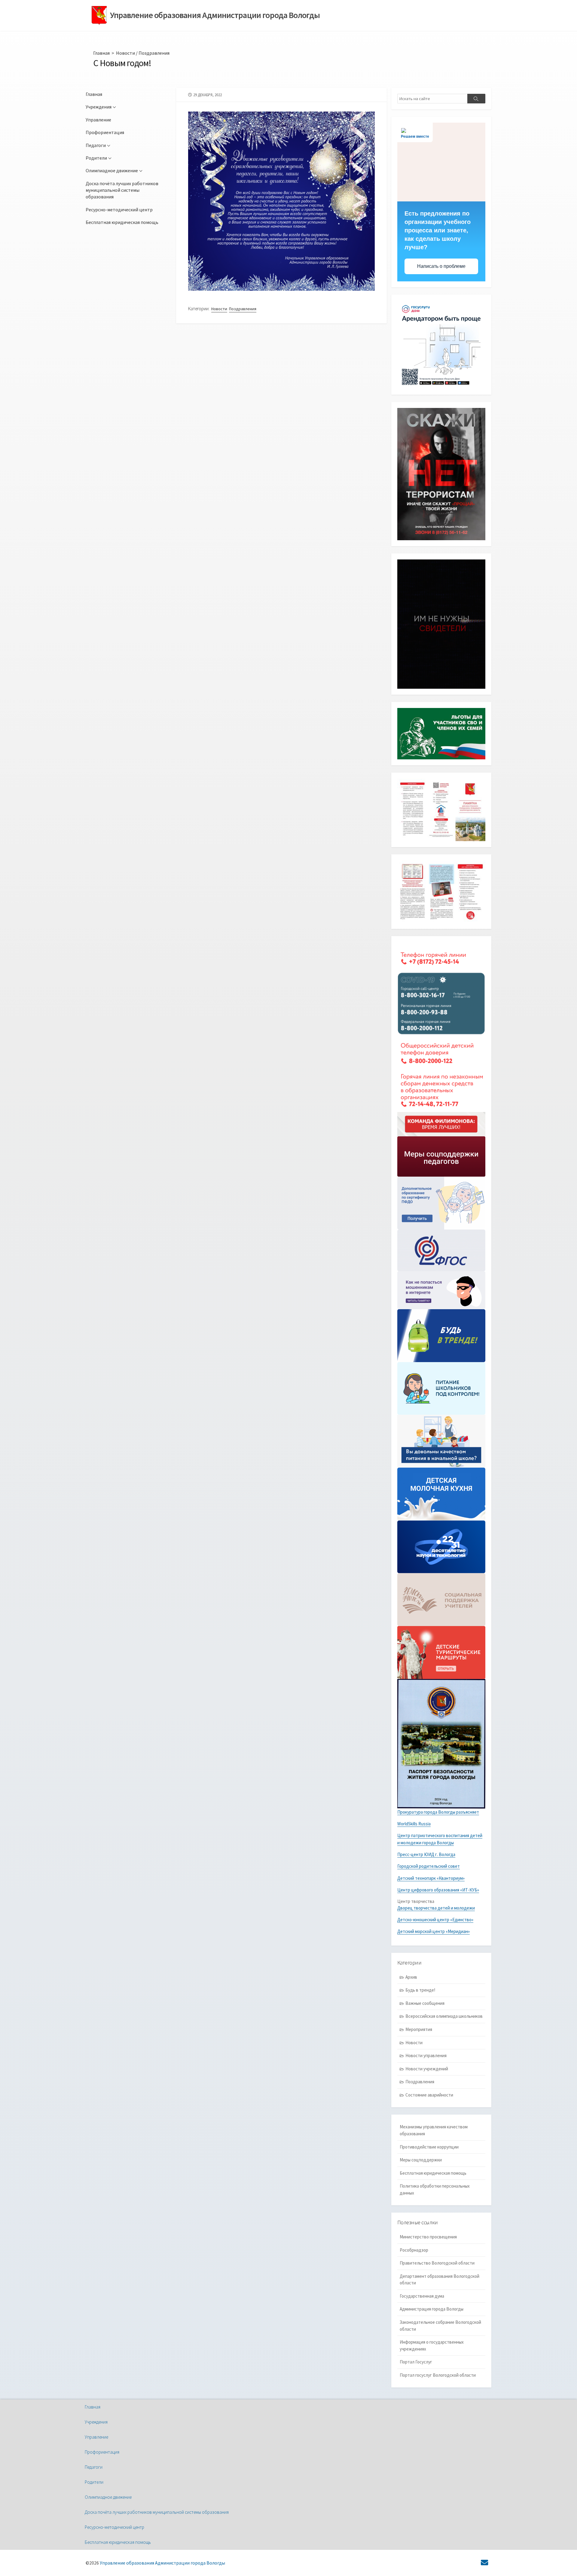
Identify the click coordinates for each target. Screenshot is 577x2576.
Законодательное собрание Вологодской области (440, 2326)
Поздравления (154, 53)
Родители (96, 158)
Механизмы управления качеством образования (434, 2130)
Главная (101, 53)
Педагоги (96, 145)
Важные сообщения (425, 2003)
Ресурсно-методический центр (119, 210)
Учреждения (99, 107)
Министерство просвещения (428, 2237)
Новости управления (426, 2055)
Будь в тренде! (420, 1990)
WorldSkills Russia (414, 1824)
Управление (98, 120)
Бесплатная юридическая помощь (122, 222)
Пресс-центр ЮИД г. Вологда (426, 1854)
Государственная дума (422, 2296)
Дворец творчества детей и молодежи (436, 1908)
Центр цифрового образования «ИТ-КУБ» (438, 1890)
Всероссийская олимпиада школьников (444, 2016)
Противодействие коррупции (429, 2147)
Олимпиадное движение (112, 170)
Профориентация (105, 132)
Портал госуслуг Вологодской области (438, 2375)
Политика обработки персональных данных (435, 2189)
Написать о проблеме (441, 266)
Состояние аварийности (429, 2095)
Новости (125, 53)
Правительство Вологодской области (437, 2263)
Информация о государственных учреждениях (432, 2345)
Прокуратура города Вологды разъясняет (438, 1812)
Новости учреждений (427, 2069)
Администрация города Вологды (432, 2309)
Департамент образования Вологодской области (440, 2280)
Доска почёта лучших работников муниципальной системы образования (122, 190)
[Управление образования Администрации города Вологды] (99, 15)
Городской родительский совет (429, 1866)
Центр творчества (416, 1901)
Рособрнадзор (414, 2250)
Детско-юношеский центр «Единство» (435, 1920)
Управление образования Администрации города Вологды (162, 2563)
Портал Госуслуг (416, 2362)
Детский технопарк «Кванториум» (431, 1878)
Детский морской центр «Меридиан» (434, 1931)
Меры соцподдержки (421, 2160)
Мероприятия (419, 2029)
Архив (411, 1977)
